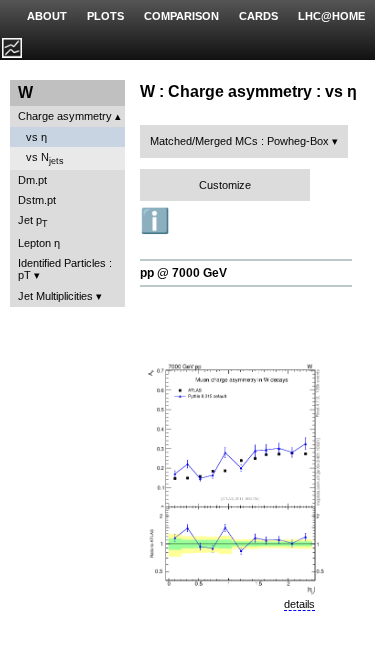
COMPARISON (181, 16)
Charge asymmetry (65, 116)
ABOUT (47, 16)
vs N (45, 158)
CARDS (258, 16)
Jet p (33, 221)
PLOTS (105, 16)
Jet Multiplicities (55, 296)
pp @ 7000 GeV (183, 273)
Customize (225, 185)
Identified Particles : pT (65, 269)
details (299, 604)
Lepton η (39, 243)
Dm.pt (32, 180)
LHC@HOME (331, 16)
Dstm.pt (37, 200)
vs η (36, 137)
